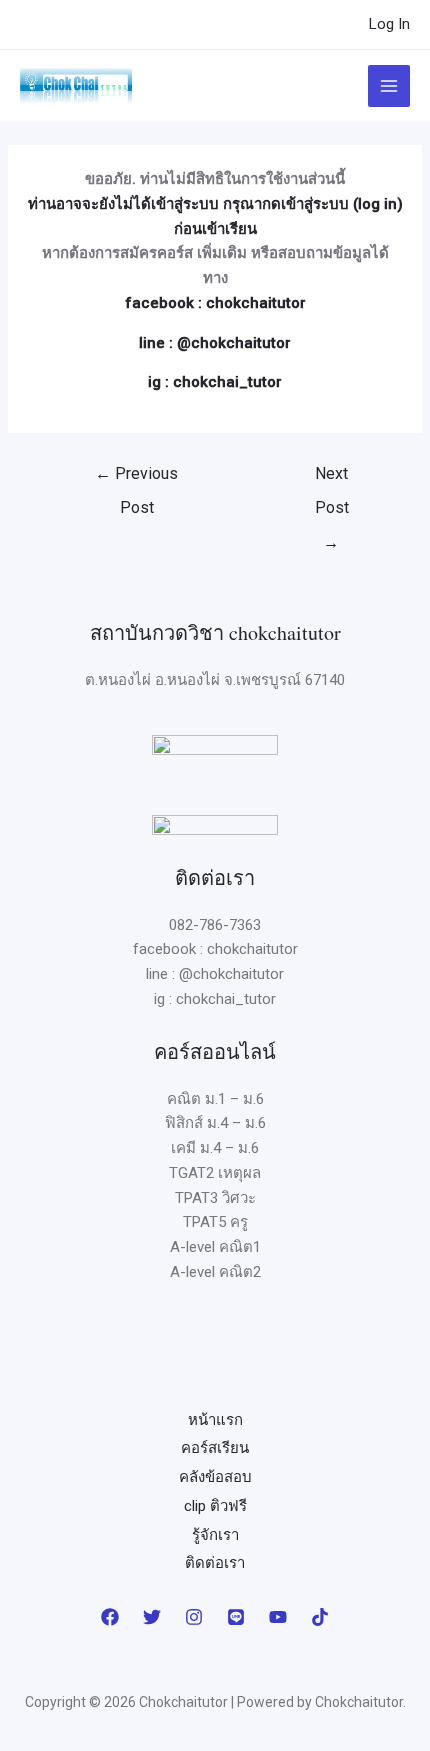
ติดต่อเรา (215, 1563)
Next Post (332, 479)
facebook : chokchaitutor (215, 303)
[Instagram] (194, 1617)
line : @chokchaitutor (215, 343)
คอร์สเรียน (215, 1448)
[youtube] (278, 1617)
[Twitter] (152, 1617)
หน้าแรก (215, 1420)
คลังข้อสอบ (215, 1477)
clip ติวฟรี (215, 1506)
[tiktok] (320, 1617)
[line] (236, 1617)
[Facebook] (110, 1617)
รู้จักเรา (215, 1535)
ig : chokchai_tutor (215, 382)
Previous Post (136, 479)
